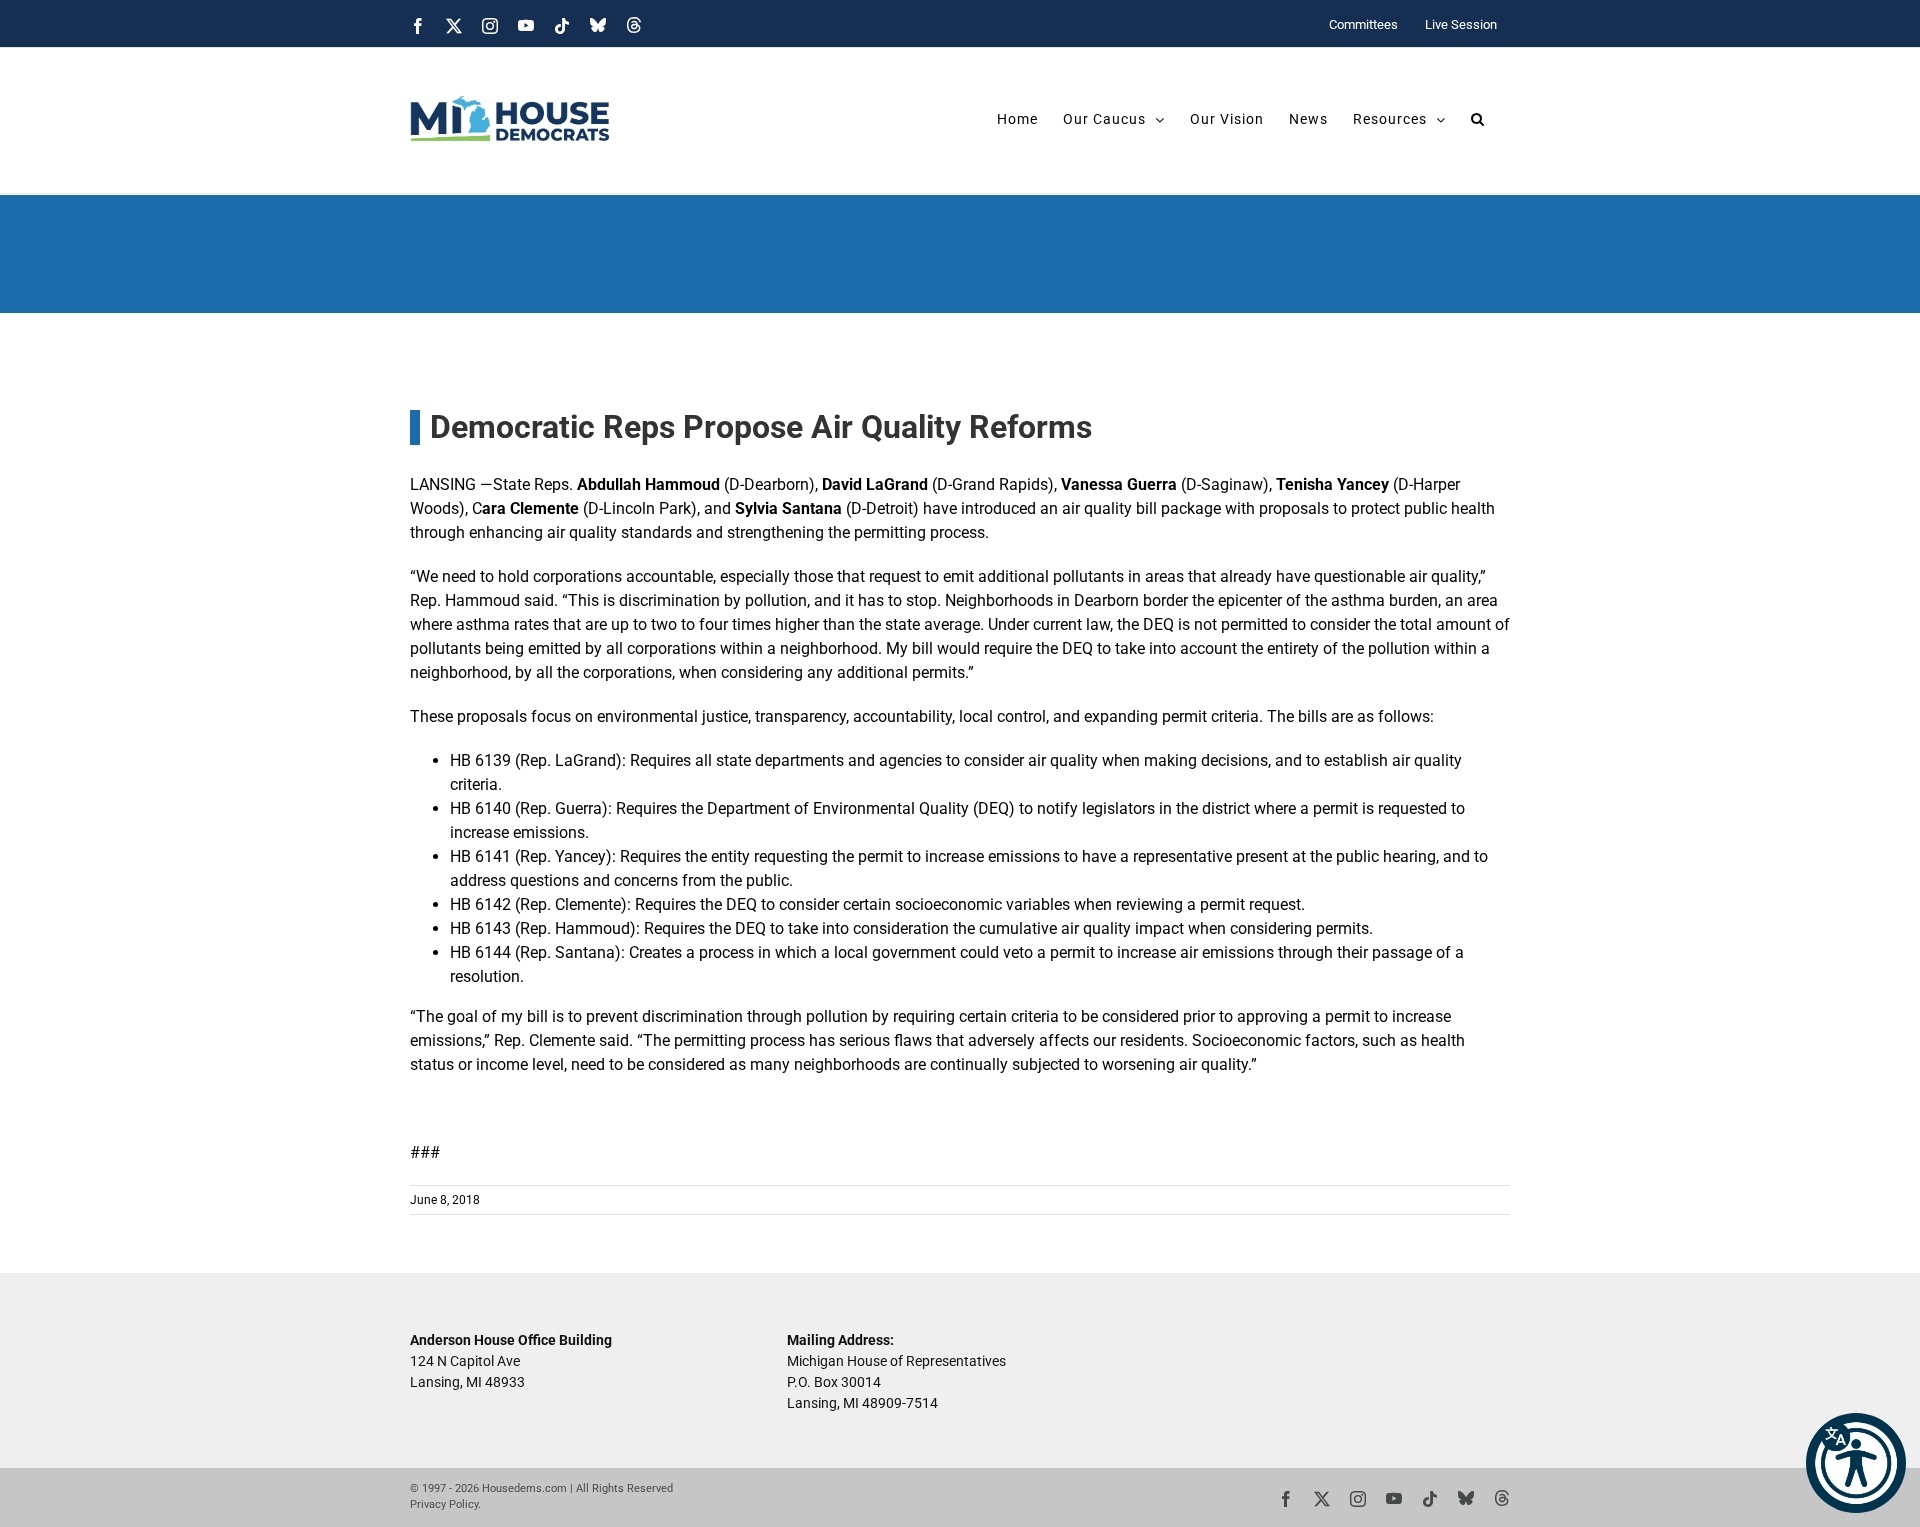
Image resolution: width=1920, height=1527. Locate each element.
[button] (1856, 1463)
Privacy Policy (444, 1504)
